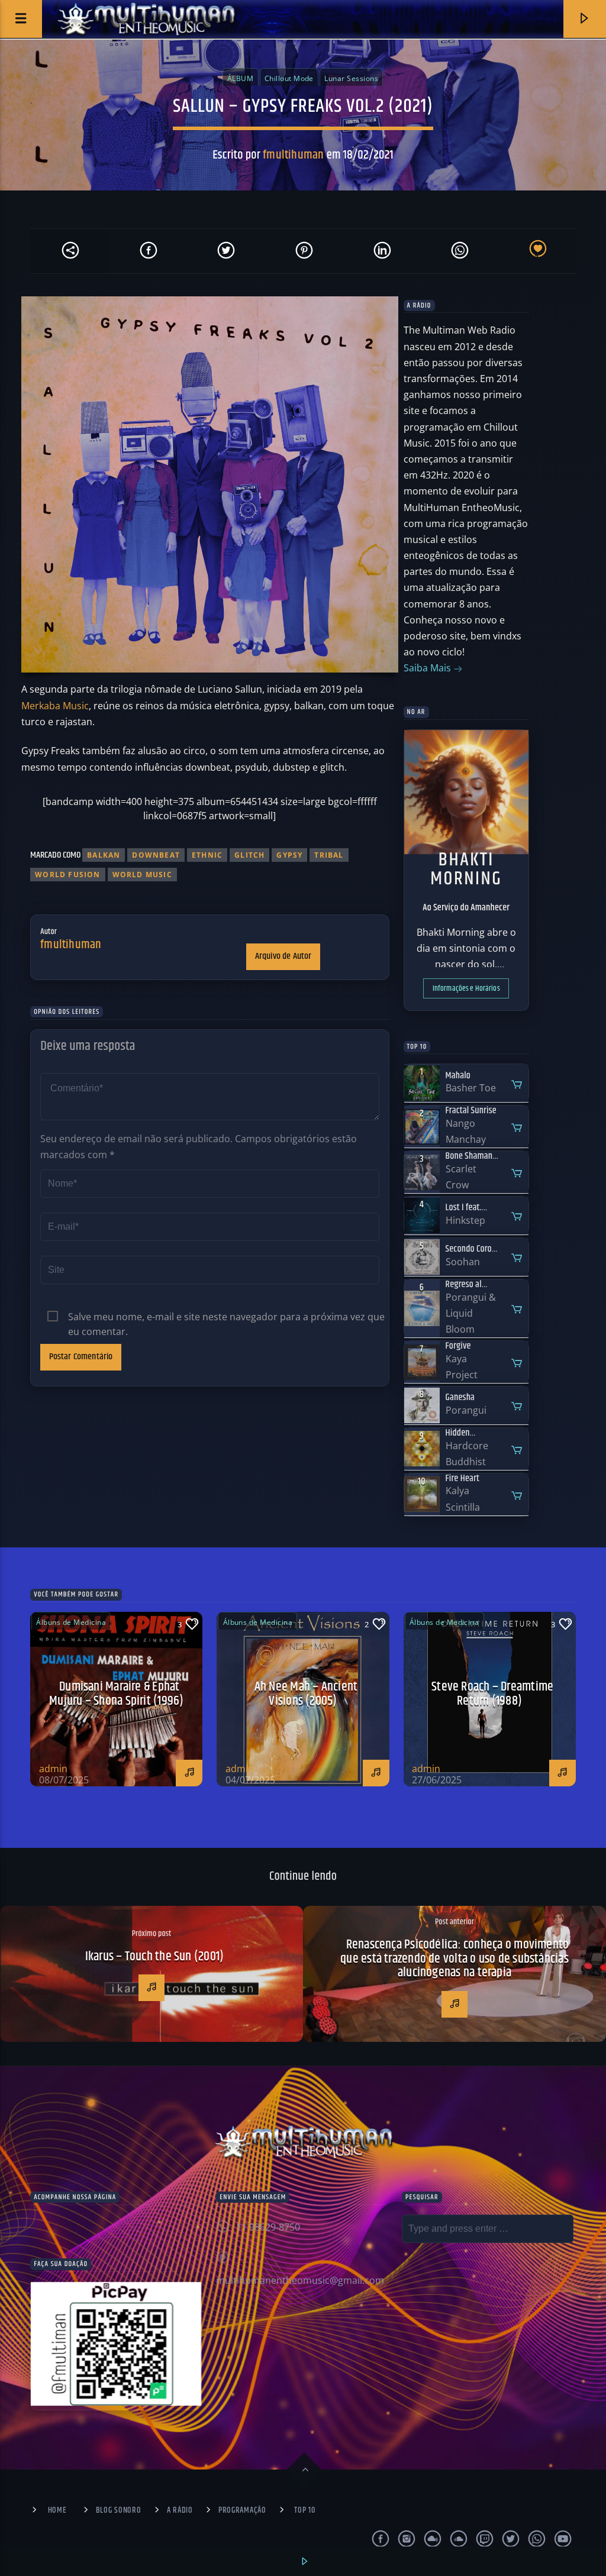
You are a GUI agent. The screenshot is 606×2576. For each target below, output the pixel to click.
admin (53, 1769)
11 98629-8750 (268, 2227)
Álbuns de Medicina (71, 1622)
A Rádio (180, 2510)
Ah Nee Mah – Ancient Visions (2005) (306, 1694)
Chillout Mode (289, 78)
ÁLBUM (240, 78)
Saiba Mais (428, 668)
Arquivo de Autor (283, 956)
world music (142, 875)
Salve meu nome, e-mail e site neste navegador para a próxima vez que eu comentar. (226, 1317)
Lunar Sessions (351, 78)
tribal (329, 855)
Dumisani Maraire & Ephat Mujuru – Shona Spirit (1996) (116, 1694)
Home (57, 2510)
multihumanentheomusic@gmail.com (300, 2280)
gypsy (289, 855)
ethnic (207, 855)
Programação (242, 2510)
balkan (104, 855)
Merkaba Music (55, 706)
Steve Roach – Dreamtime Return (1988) (492, 1694)
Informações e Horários (466, 988)
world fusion (67, 875)
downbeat (156, 855)
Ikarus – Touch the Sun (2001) (155, 1956)
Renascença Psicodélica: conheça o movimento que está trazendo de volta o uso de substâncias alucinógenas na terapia (454, 1958)
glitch (249, 855)
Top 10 (304, 2510)
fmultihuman (293, 155)
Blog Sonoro (119, 2510)
